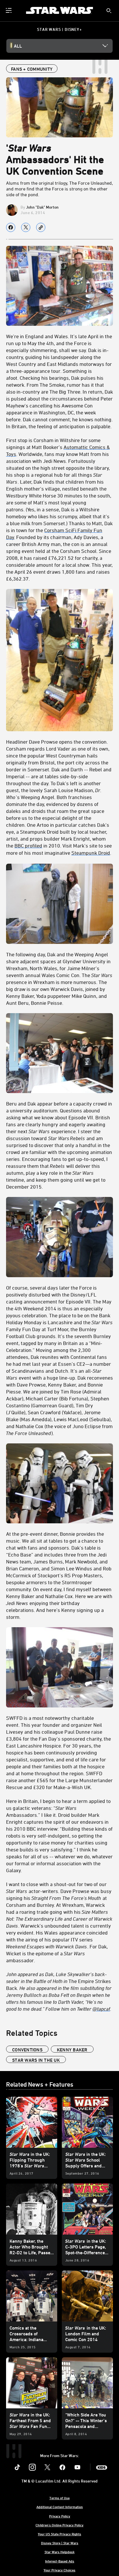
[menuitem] (9, 10)
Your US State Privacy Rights (59, 2534)
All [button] (18, 46)
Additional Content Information (60, 2507)
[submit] (109, 11)
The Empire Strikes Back (59, 1991)
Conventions (27, 2050)
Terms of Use (59, 2498)
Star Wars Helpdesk (59, 2552)
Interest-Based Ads (60, 2561)
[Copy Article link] (41, 227)
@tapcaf (101, 2009)
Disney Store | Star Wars (60, 2543)
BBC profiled (28, 845)
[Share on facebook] (11, 227)
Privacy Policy (60, 2516)
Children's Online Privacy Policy (59, 2525)
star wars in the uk (36, 2060)
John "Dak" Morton (42, 207)
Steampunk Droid (91, 853)
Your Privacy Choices (59, 2570)
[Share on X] (26, 227)
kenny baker (72, 2050)
